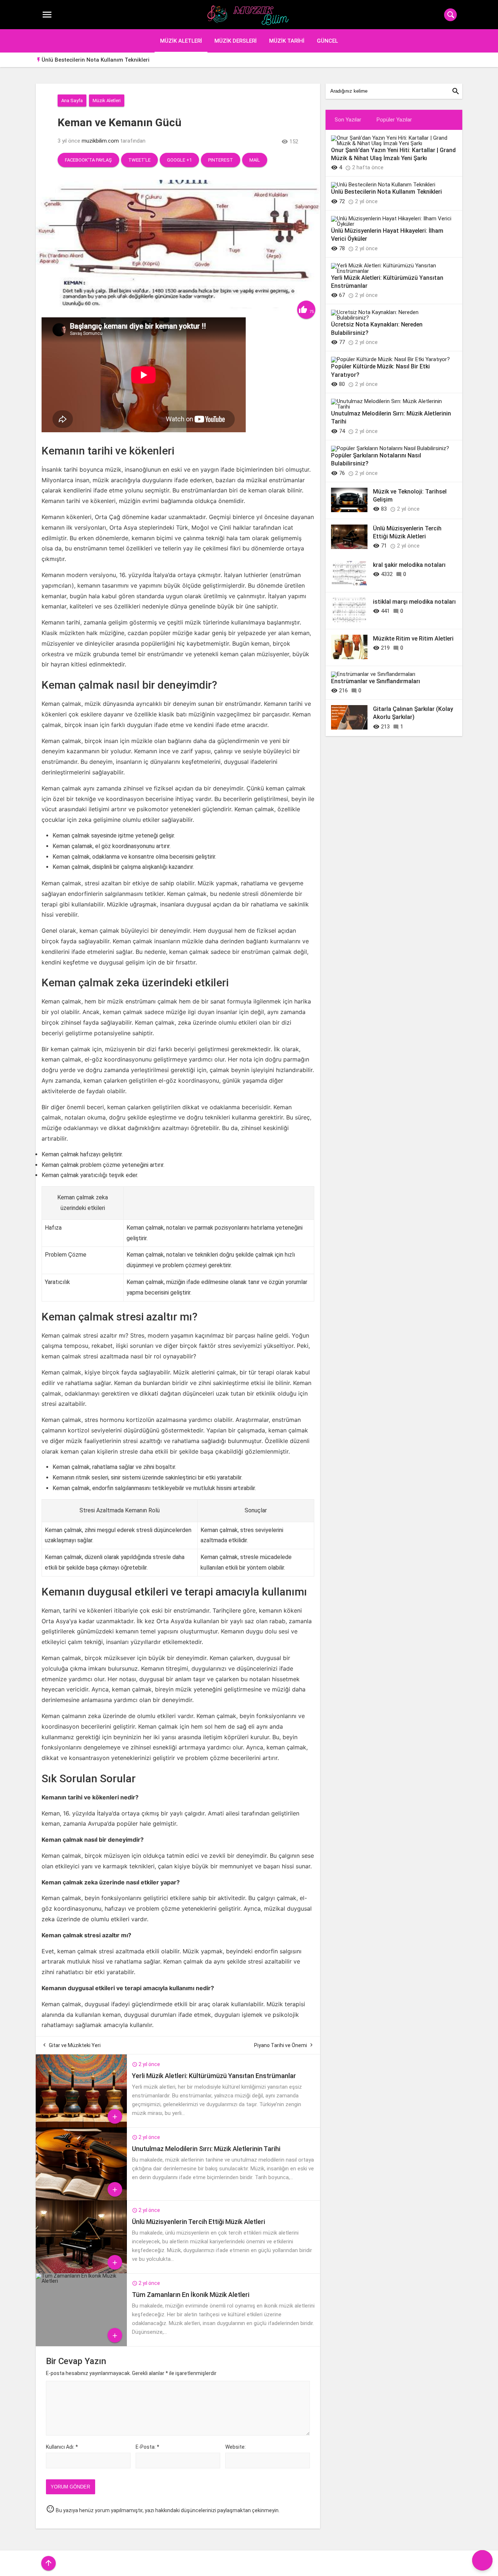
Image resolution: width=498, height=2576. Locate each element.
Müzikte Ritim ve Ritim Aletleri (413, 639)
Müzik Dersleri (236, 41)
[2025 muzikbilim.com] (249, 15)
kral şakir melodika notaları (409, 565)
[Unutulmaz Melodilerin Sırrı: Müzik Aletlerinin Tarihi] (81, 2198)
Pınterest (221, 160)
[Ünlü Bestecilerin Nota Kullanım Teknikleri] (383, 185)
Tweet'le (139, 160)
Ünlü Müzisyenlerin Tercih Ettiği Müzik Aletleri (199, 2222)
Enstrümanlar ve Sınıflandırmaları (376, 681)
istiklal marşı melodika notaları (414, 602)
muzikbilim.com (100, 141)
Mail (255, 160)
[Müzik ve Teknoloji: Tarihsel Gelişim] (349, 510)
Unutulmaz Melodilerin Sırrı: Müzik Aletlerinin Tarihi (206, 2149)
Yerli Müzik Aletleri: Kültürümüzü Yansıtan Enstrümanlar (214, 2076)
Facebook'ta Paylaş (88, 160)
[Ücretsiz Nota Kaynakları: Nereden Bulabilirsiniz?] (391, 318)
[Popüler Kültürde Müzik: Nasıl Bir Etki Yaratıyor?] (390, 359)
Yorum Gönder (70, 2487)
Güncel (327, 41)
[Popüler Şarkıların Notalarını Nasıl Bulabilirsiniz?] (390, 448)
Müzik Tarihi (287, 41)
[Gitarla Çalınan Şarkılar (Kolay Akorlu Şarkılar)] (349, 728)
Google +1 (179, 160)
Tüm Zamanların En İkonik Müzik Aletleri (191, 2295)
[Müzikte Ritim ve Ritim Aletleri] (349, 657)
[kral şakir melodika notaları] (349, 584)
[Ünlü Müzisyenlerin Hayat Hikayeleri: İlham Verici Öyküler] (391, 224)
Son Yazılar (348, 120)
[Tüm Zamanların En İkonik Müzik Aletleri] (81, 2281)
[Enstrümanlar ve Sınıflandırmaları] (373, 674)
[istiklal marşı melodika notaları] (349, 620)
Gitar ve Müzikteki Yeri (75, 2045)
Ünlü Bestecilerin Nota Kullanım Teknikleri (96, 60)
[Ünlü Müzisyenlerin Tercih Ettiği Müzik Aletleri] (81, 2271)
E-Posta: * (147, 2447)
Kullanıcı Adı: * (62, 2447)
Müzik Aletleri (181, 41)
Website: (236, 2447)
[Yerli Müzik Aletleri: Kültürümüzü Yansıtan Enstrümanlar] (81, 2126)
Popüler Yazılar (394, 120)
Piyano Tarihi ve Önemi (281, 2045)
